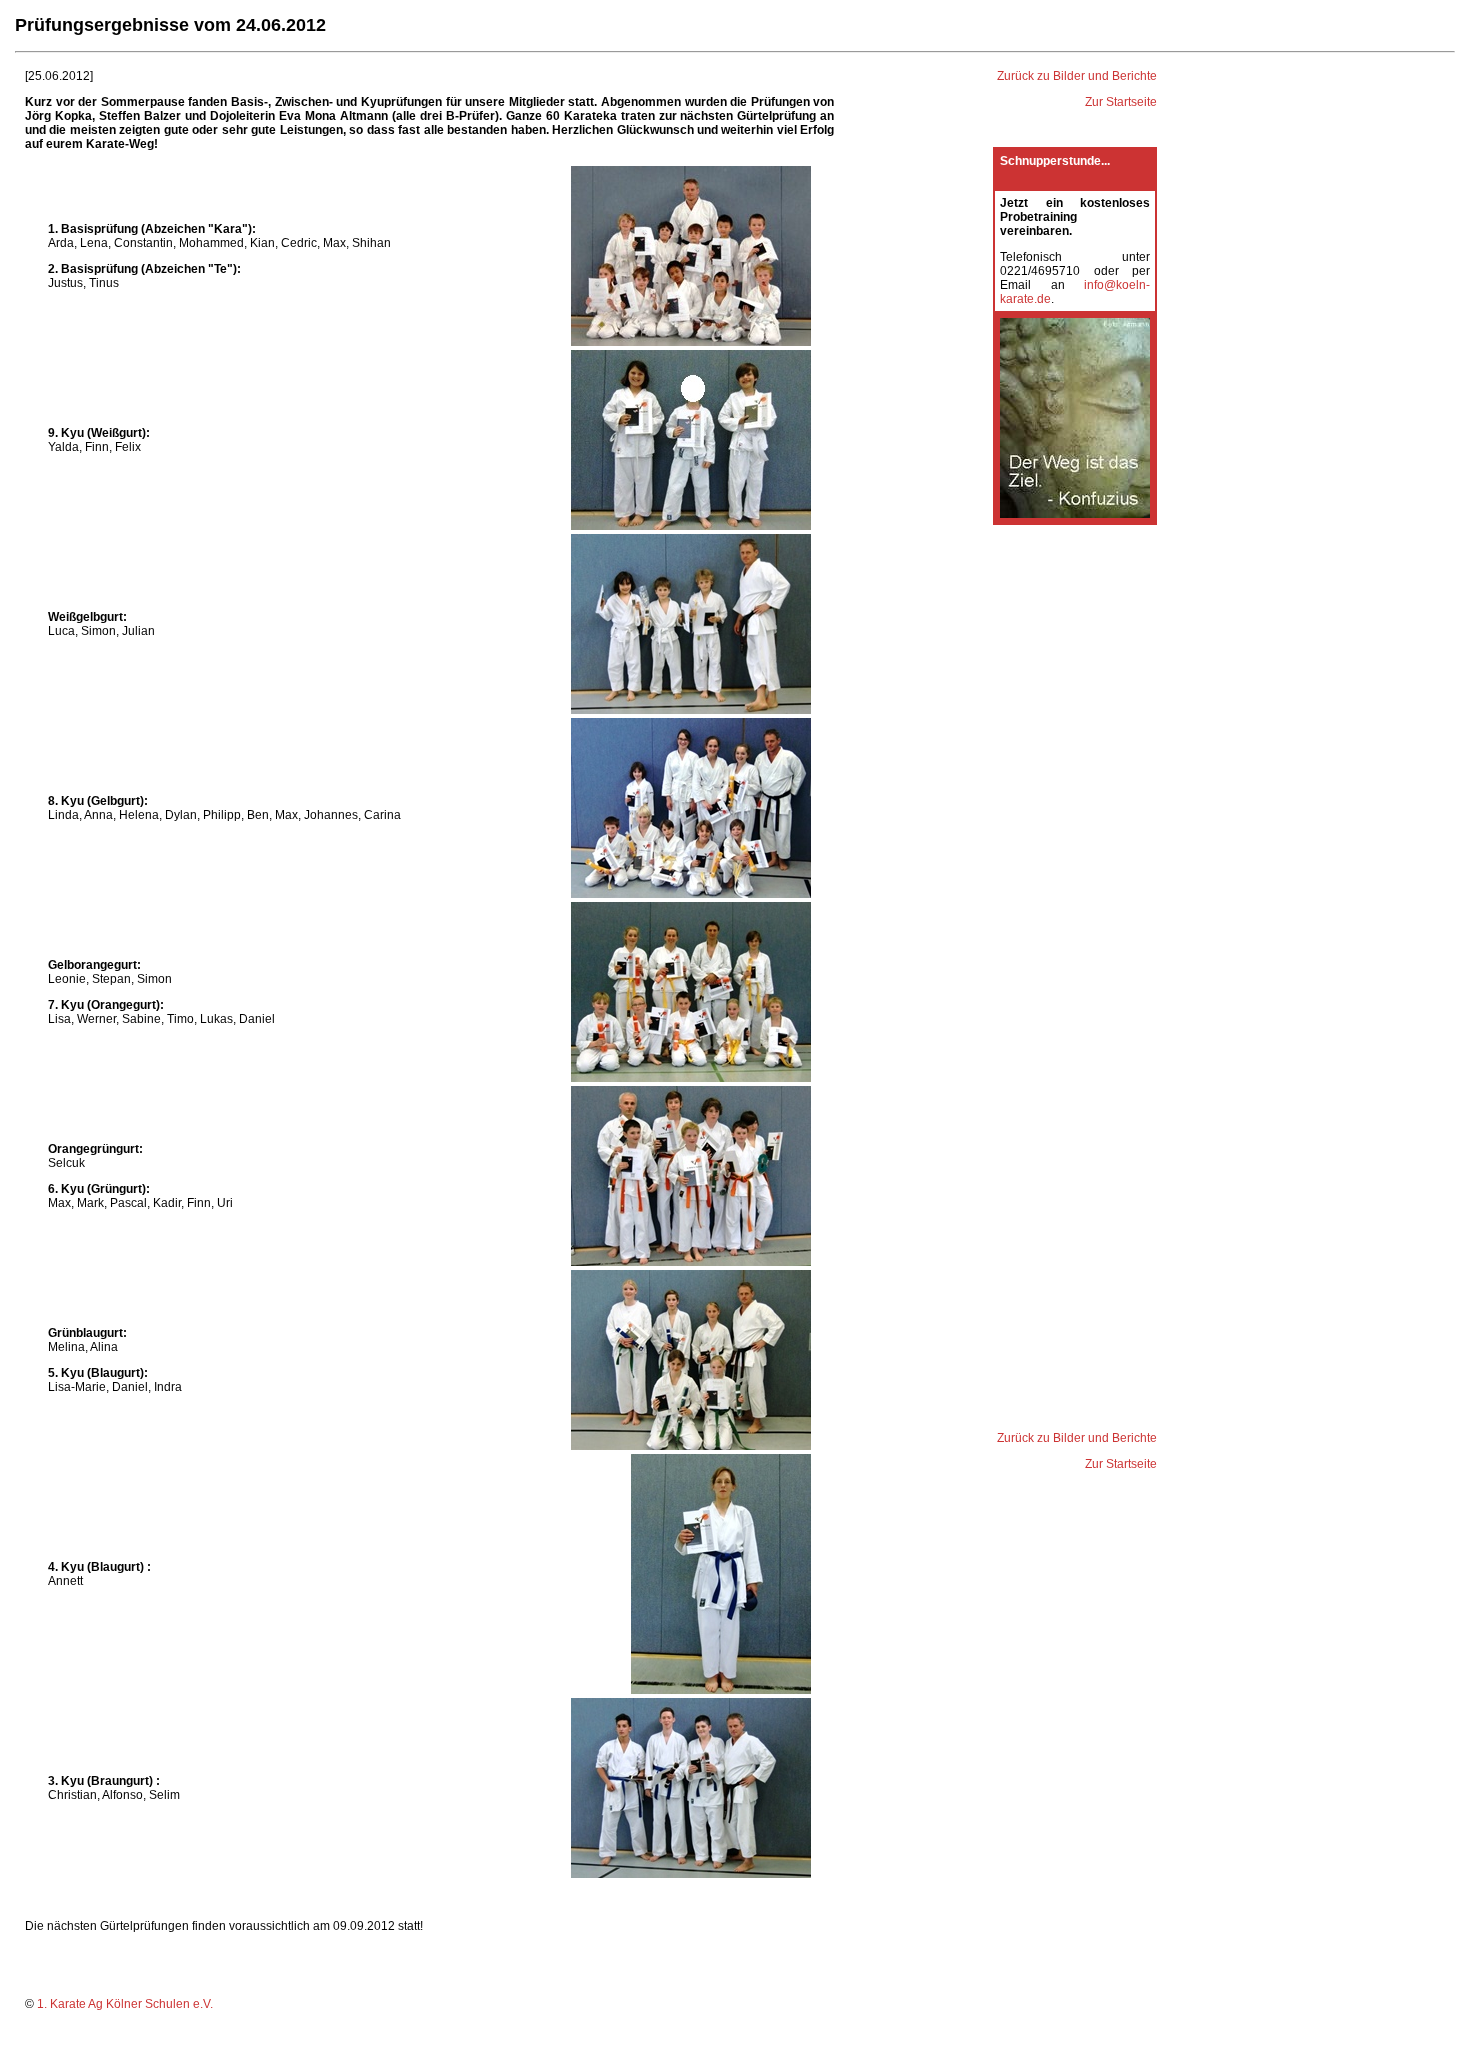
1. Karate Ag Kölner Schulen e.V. (125, 2004)
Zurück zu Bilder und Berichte (1077, 76)
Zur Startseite (1121, 102)
